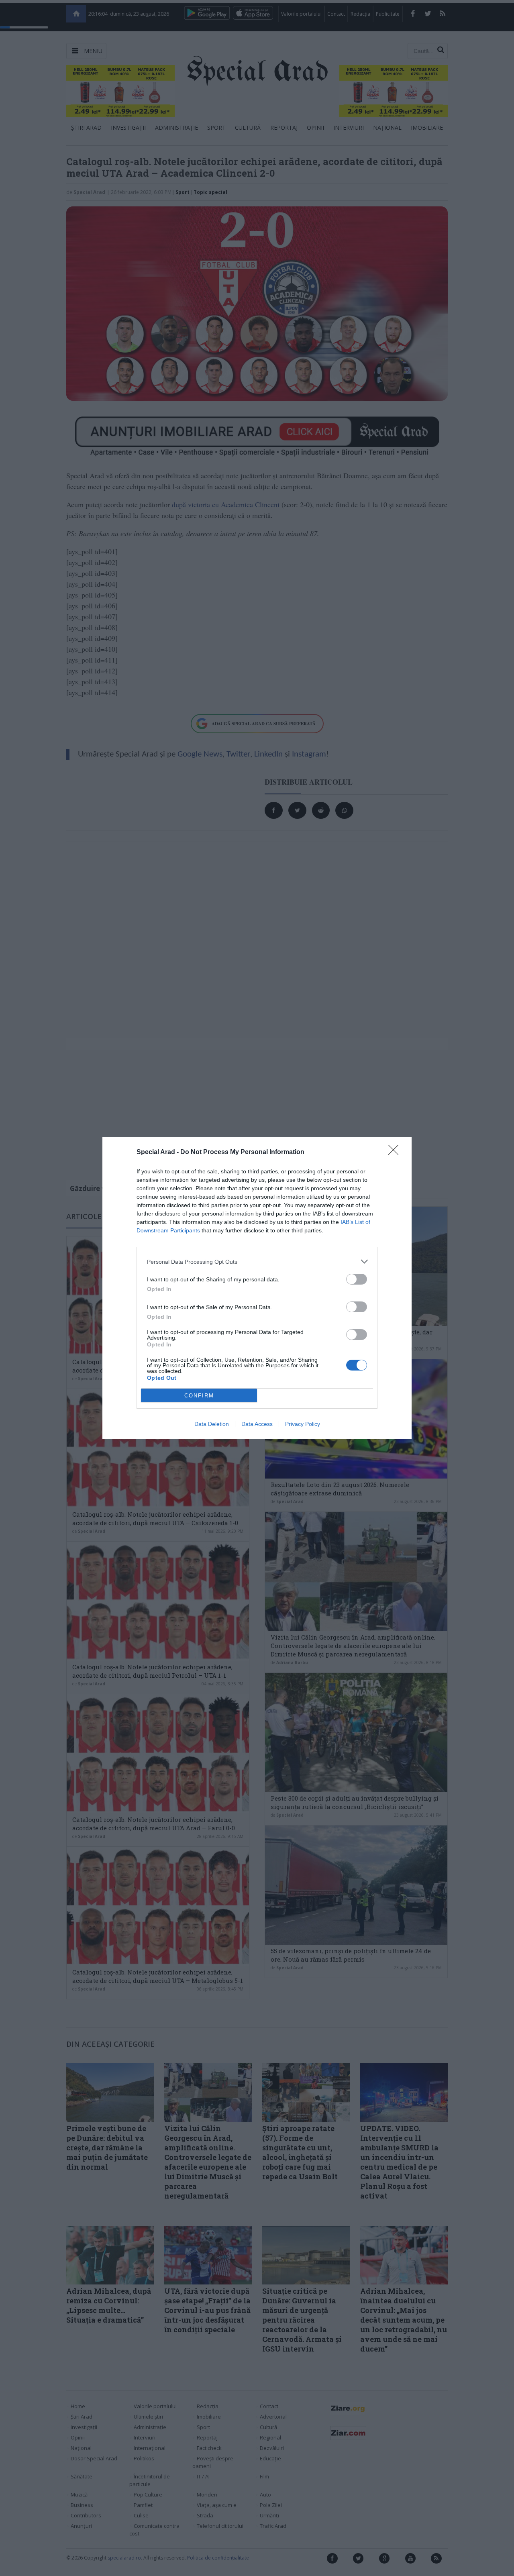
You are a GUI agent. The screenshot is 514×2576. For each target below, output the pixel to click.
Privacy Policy (303, 1424)
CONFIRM (199, 1396)
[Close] (396, 1152)
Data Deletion (212, 1424)
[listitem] (257, 1261)
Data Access (257, 1424)
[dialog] (257, 1288)
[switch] (357, 1279)
